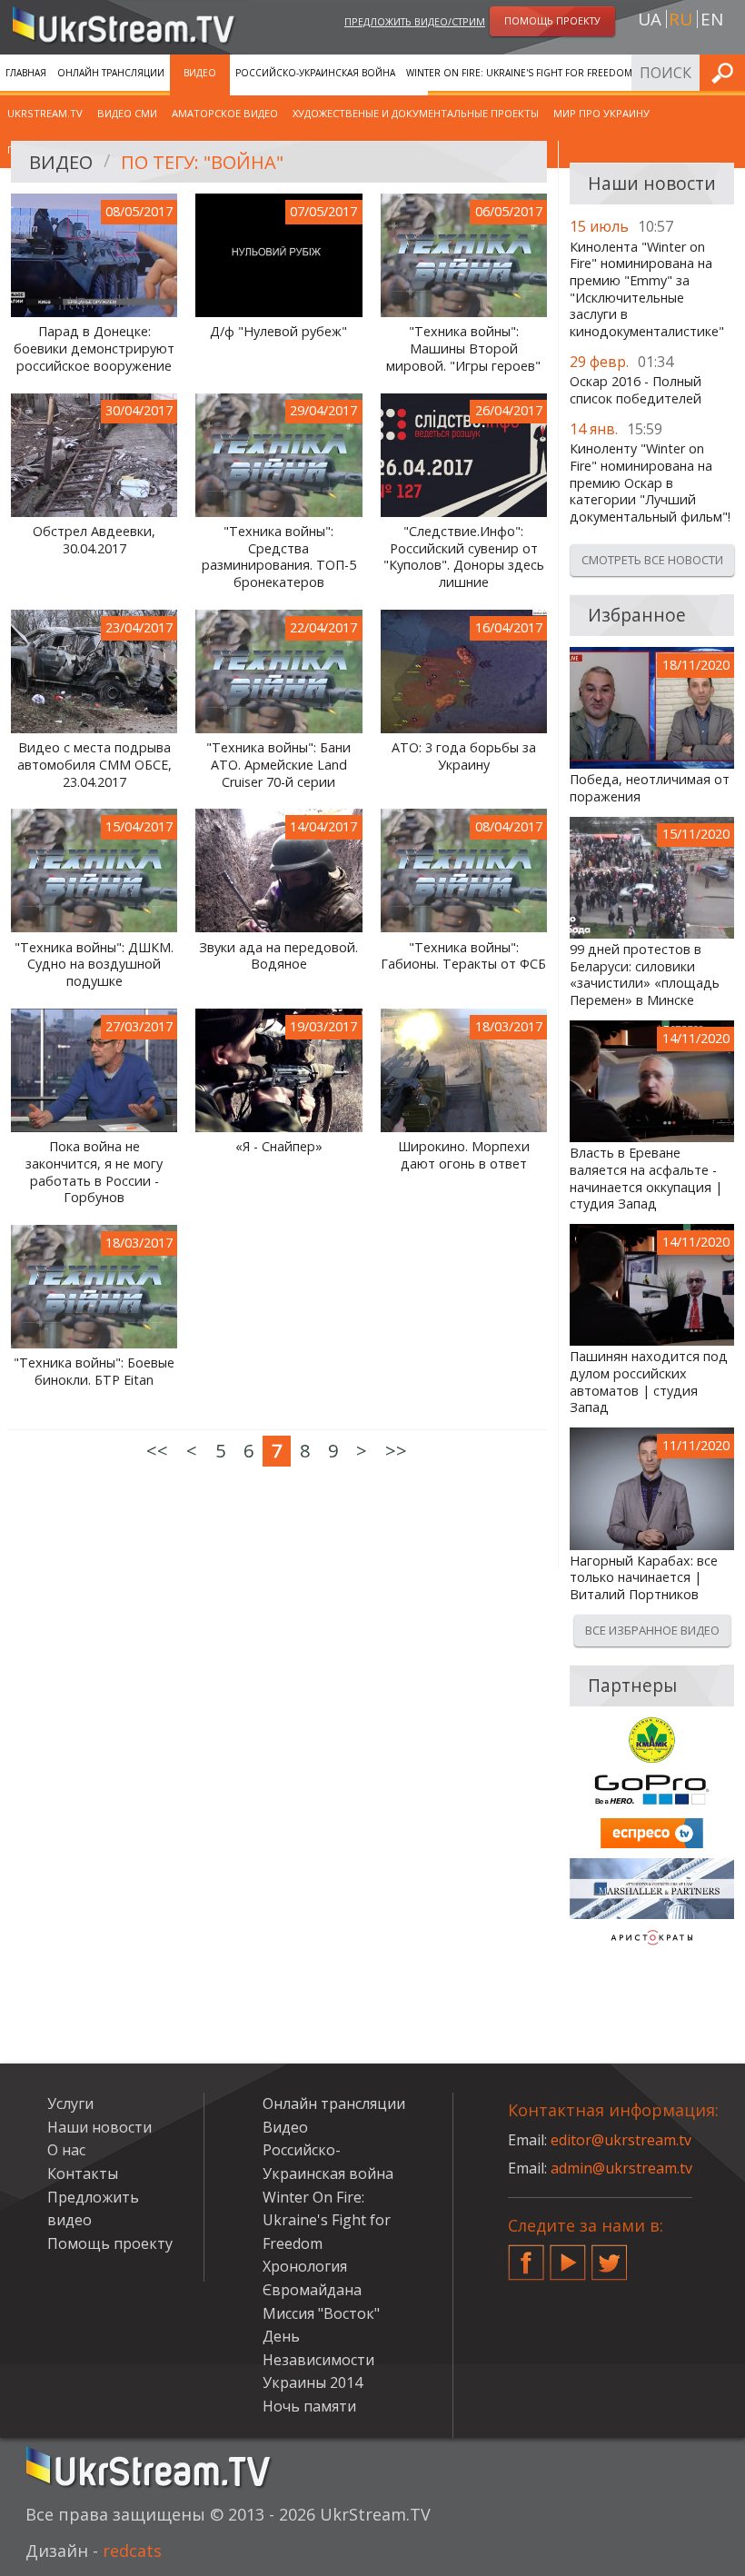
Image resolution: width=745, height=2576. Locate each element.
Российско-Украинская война (315, 73)
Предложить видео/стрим (415, 21)
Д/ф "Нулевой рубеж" (278, 332)
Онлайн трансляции (111, 73)
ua (650, 19)
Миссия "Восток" (321, 2313)
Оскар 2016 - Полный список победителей (636, 390)
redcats (132, 2551)
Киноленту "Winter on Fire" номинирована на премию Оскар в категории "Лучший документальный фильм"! (650, 483)
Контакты (83, 2173)
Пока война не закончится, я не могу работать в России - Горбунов (94, 1172)
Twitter (610, 2255)
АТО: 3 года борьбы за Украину (464, 756)
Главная (26, 73)
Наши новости (99, 2127)
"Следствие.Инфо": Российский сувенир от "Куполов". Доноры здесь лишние (464, 557)
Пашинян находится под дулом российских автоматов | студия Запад (649, 1382)
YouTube (568, 2255)
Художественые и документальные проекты (416, 113)
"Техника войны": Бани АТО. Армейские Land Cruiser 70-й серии (278, 765)
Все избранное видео (652, 1630)
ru (680, 19)
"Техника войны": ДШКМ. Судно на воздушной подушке (94, 965)
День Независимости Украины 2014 (318, 2359)
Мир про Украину (601, 113)
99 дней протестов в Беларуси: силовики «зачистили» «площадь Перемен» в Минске (645, 975)
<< (157, 1451)
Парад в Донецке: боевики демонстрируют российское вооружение (94, 348)
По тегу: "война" (202, 162)
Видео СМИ (127, 113)
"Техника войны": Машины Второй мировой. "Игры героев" (463, 348)
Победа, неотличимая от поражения (650, 788)
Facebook (526, 2255)
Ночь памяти (309, 2406)
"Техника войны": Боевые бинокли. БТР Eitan (94, 1372)
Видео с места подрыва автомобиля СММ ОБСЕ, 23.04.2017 (94, 765)
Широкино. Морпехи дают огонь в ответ (464, 1155)
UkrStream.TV (45, 113)
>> (396, 1451)
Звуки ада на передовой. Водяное (278, 956)
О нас (66, 2150)
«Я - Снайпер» (279, 1147)
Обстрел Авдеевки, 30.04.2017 (94, 540)
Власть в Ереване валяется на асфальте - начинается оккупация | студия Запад (646, 1179)
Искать (726, 72)
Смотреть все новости (652, 560)
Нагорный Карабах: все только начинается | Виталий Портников (644, 1578)
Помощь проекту (110, 2243)
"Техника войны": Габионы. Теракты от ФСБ (463, 956)
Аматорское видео (225, 113)
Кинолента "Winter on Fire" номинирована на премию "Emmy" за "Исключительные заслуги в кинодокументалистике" (647, 290)
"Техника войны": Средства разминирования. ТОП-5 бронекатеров (279, 557)
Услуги (70, 2104)
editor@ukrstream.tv (621, 2140)
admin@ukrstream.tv (621, 2168)
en (712, 19)
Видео (200, 73)
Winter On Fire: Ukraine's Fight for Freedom (519, 73)
